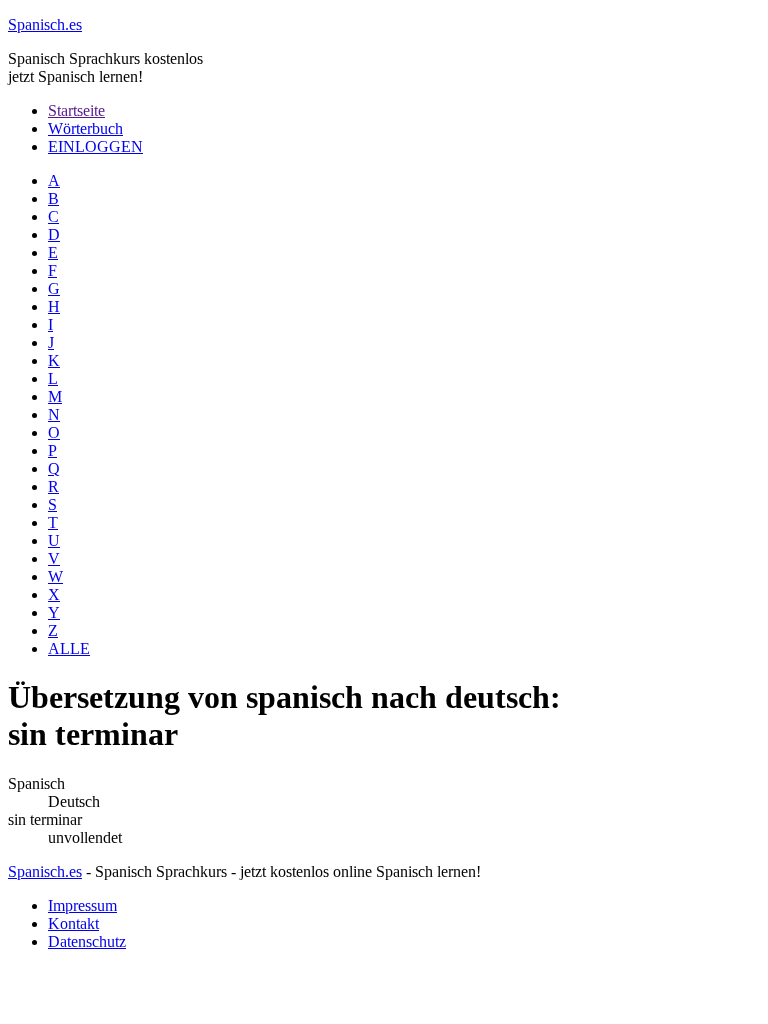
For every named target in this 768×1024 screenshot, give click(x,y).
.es (45, 24)
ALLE (69, 648)
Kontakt (73, 923)
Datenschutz (87, 941)
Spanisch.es (45, 871)
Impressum (82, 905)
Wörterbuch (85, 128)
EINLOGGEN (95, 146)
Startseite (76, 110)
